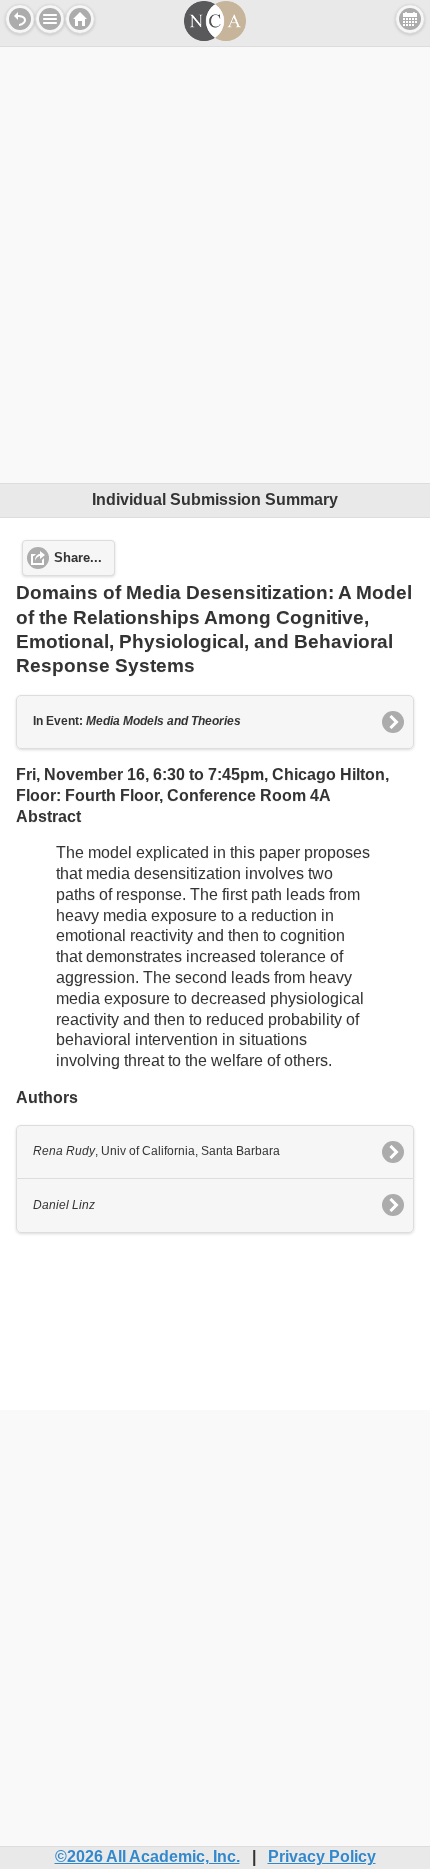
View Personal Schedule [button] (410, 19)
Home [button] (80, 19)
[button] (50, 19)
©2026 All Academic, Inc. (147, 1856)
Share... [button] (78, 558)
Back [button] (20, 19)
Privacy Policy (322, 1856)
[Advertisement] (215, 262)
